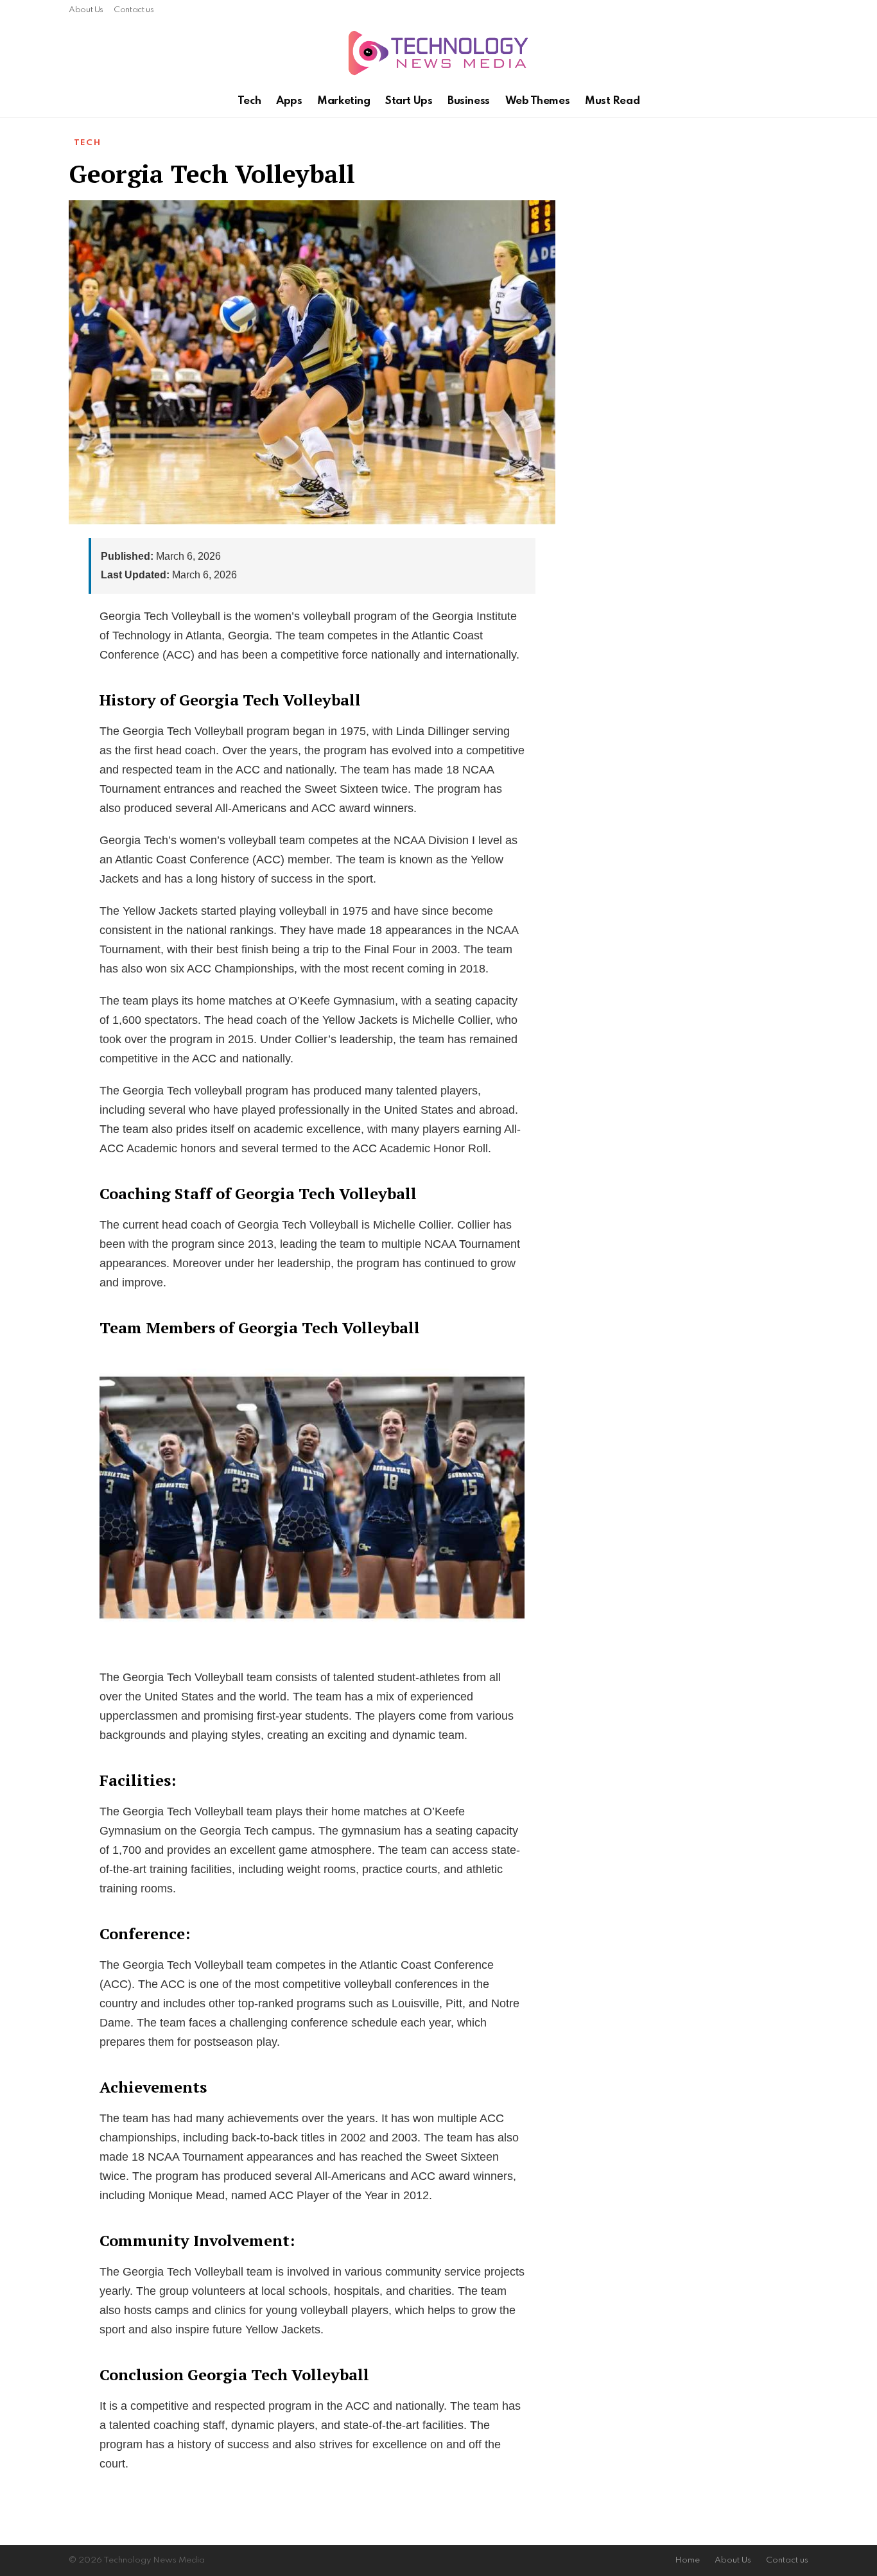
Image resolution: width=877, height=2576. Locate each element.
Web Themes (538, 101)
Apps (289, 101)
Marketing (343, 101)
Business (468, 101)
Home (687, 2560)
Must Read (612, 101)
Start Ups (409, 101)
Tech (249, 101)
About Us (86, 10)
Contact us (134, 10)
